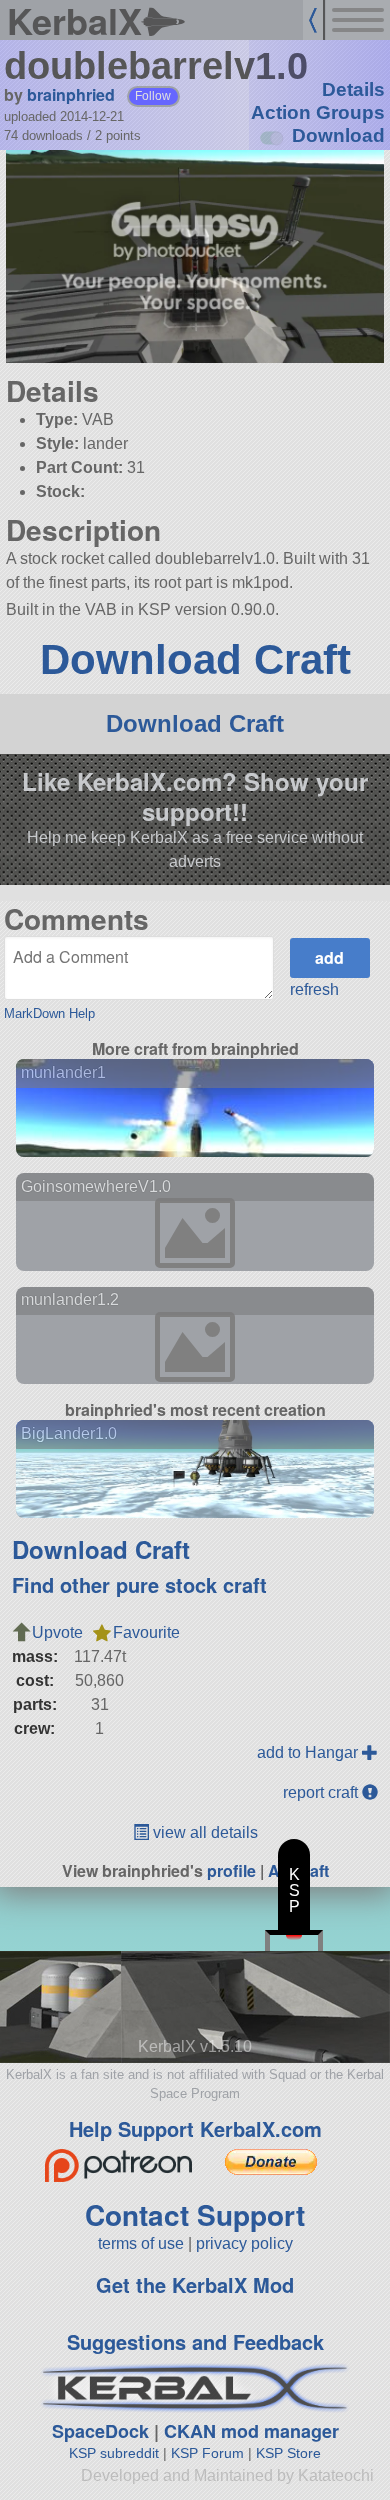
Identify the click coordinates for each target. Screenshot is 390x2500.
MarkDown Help (49, 1013)
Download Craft (195, 659)
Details (353, 89)
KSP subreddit (114, 2453)
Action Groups (318, 112)
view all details (203, 1832)
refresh (314, 989)
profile (231, 1870)
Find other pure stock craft (139, 1584)
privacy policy (244, 2243)
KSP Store (288, 2453)
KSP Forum (207, 2453)
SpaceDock (100, 2431)
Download (338, 135)
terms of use (141, 2243)
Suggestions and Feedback (195, 2341)
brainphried (71, 94)
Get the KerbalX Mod (195, 2284)
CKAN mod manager (251, 2431)
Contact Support (195, 2214)
